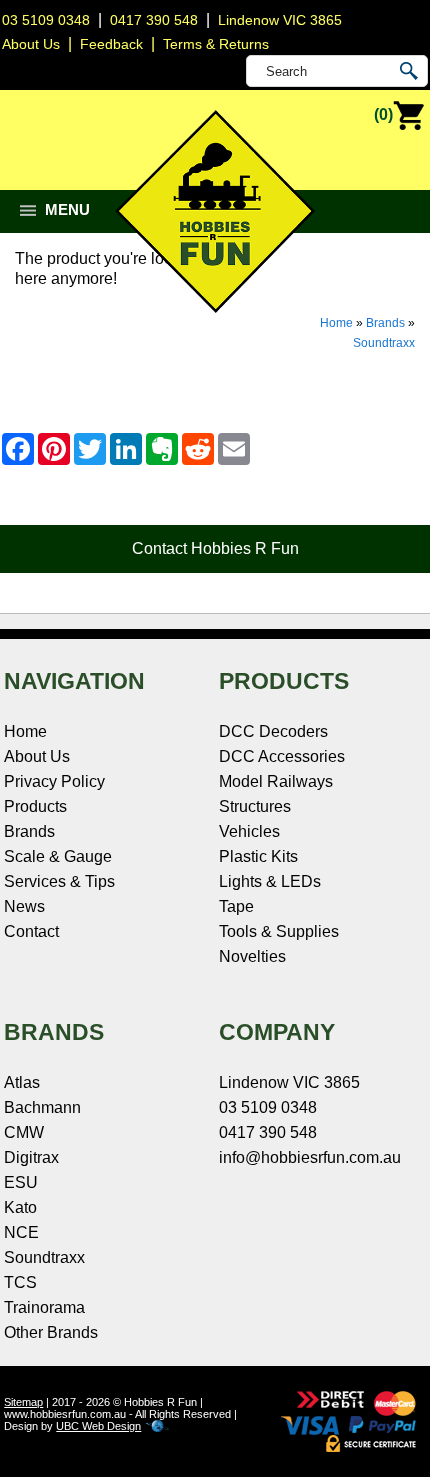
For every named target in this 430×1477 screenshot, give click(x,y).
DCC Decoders (273, 731)
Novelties (252, 956)
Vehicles (249, 831)
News (24, 906)
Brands (385, 323)
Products (35, 806)
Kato (20, 1207)
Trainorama (44, 1307)
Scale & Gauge (58, 856)
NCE (21, 1232)
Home (336, 323)
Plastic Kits (258, 856)
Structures (255, 806)
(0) (383, 114)
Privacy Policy (54, 781)
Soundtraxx (384, 343)
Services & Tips (59, 881)
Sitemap (23, 1402)
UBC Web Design (98, 1426)
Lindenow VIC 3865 (280, 20)
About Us (37, 756)
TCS (20, 1282)
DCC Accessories (282, 756)
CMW (24, 1132)
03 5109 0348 (46, 20)
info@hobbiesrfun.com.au (310, 1157)
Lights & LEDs (270, 881)
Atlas (22, 1082)
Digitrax (31, 1157)
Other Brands (51, 1332)
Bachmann (42, 1107)
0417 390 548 (154, 20)
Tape (236, 906)
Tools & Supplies (279, 931)
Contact (31, 931)
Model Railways (276, 781)
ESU (21, 1182)
